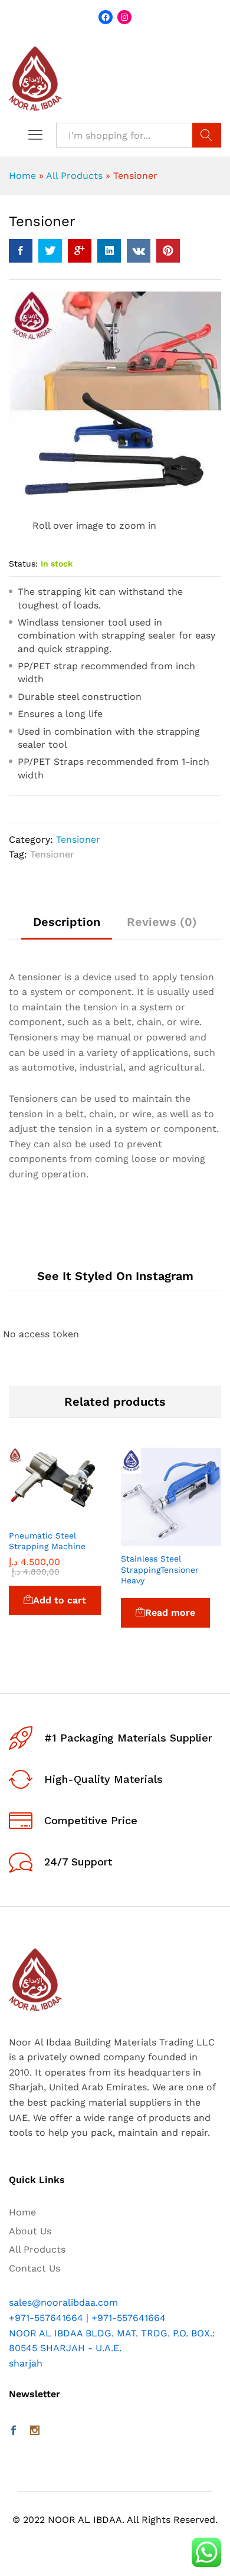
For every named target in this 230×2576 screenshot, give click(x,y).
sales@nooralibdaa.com (63, 2302)
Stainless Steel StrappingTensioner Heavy (160, 1569)
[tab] (67, 927)
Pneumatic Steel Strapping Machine (47, 1541)
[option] (59, 1548)
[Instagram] (35, 2431)
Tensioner (78, 839)
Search (207, 135)
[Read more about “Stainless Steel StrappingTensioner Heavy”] (144, 1539)
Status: (23, 564)
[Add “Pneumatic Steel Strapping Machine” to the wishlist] (86, 1516)
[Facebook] (14, 2431)
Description (67, 922)
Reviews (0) (162, 922)
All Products (74, 176)
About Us (30, 2231)
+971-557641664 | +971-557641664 (87, 2318)
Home (22, 176)
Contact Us (34, 2268)
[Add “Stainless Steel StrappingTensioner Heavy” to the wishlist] (198, 1539)
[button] (32, 1516)
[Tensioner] (21, 251)
